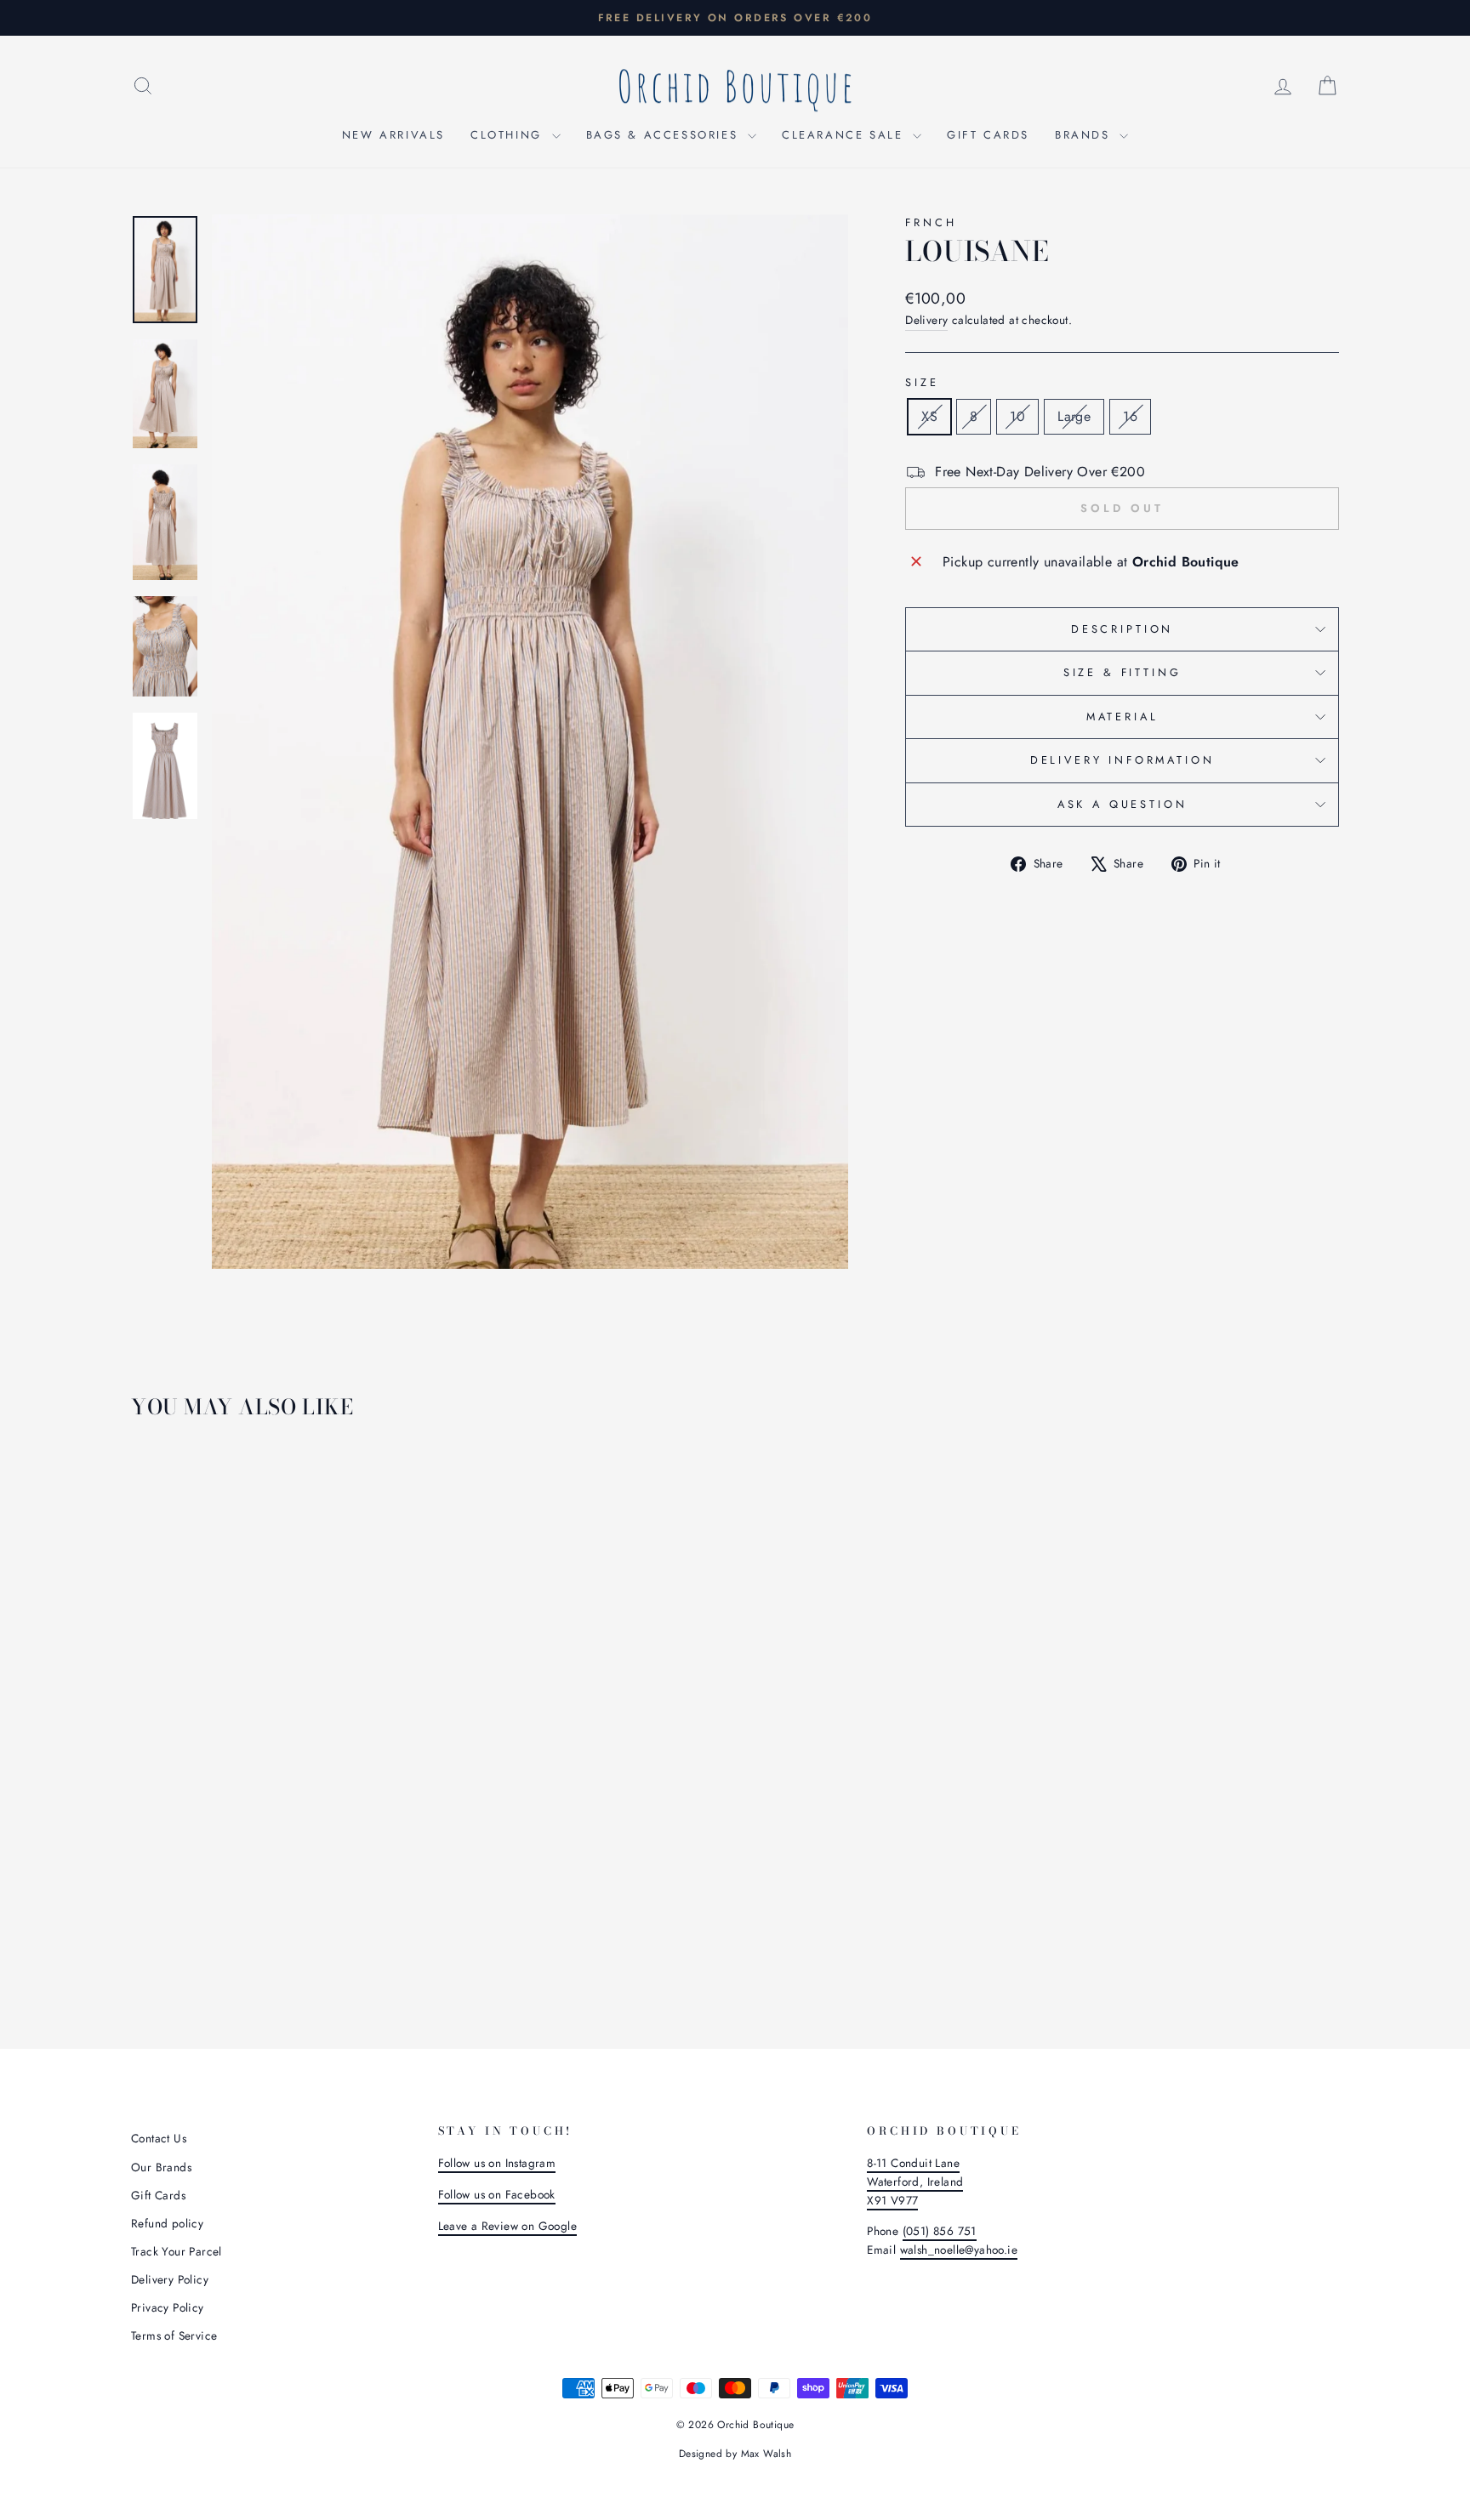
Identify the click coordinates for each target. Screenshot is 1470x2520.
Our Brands (161, 2167)
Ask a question (1122, 804)
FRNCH (931, 222)
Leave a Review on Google (508, 2226)
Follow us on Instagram (497, 2163)
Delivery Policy (170, 2279)
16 (1130, 416)
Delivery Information (1122, 760)
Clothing (509, 135)
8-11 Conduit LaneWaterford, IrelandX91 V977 (915, 2182)
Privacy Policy (168, 2307)
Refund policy (167, 2223)
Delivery (926, 320)
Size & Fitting (1122, 672)
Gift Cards (988, 135)
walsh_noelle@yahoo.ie (959, 2250)
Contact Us (159, 2138)
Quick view (275, 1871)
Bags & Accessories (665, 135)
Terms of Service (174, 2335)
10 (1017, 416)
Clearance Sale (845, 135)
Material (1122, 717)
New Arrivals (393, 135)
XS (929, 416)
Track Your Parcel (177, 2251)
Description (1122, 629)
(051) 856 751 (940, 2231)
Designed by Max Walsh (735, 2454)
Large (1074, 416)
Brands (1085, 135)
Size (922, 382)
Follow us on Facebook (497, 2194)
